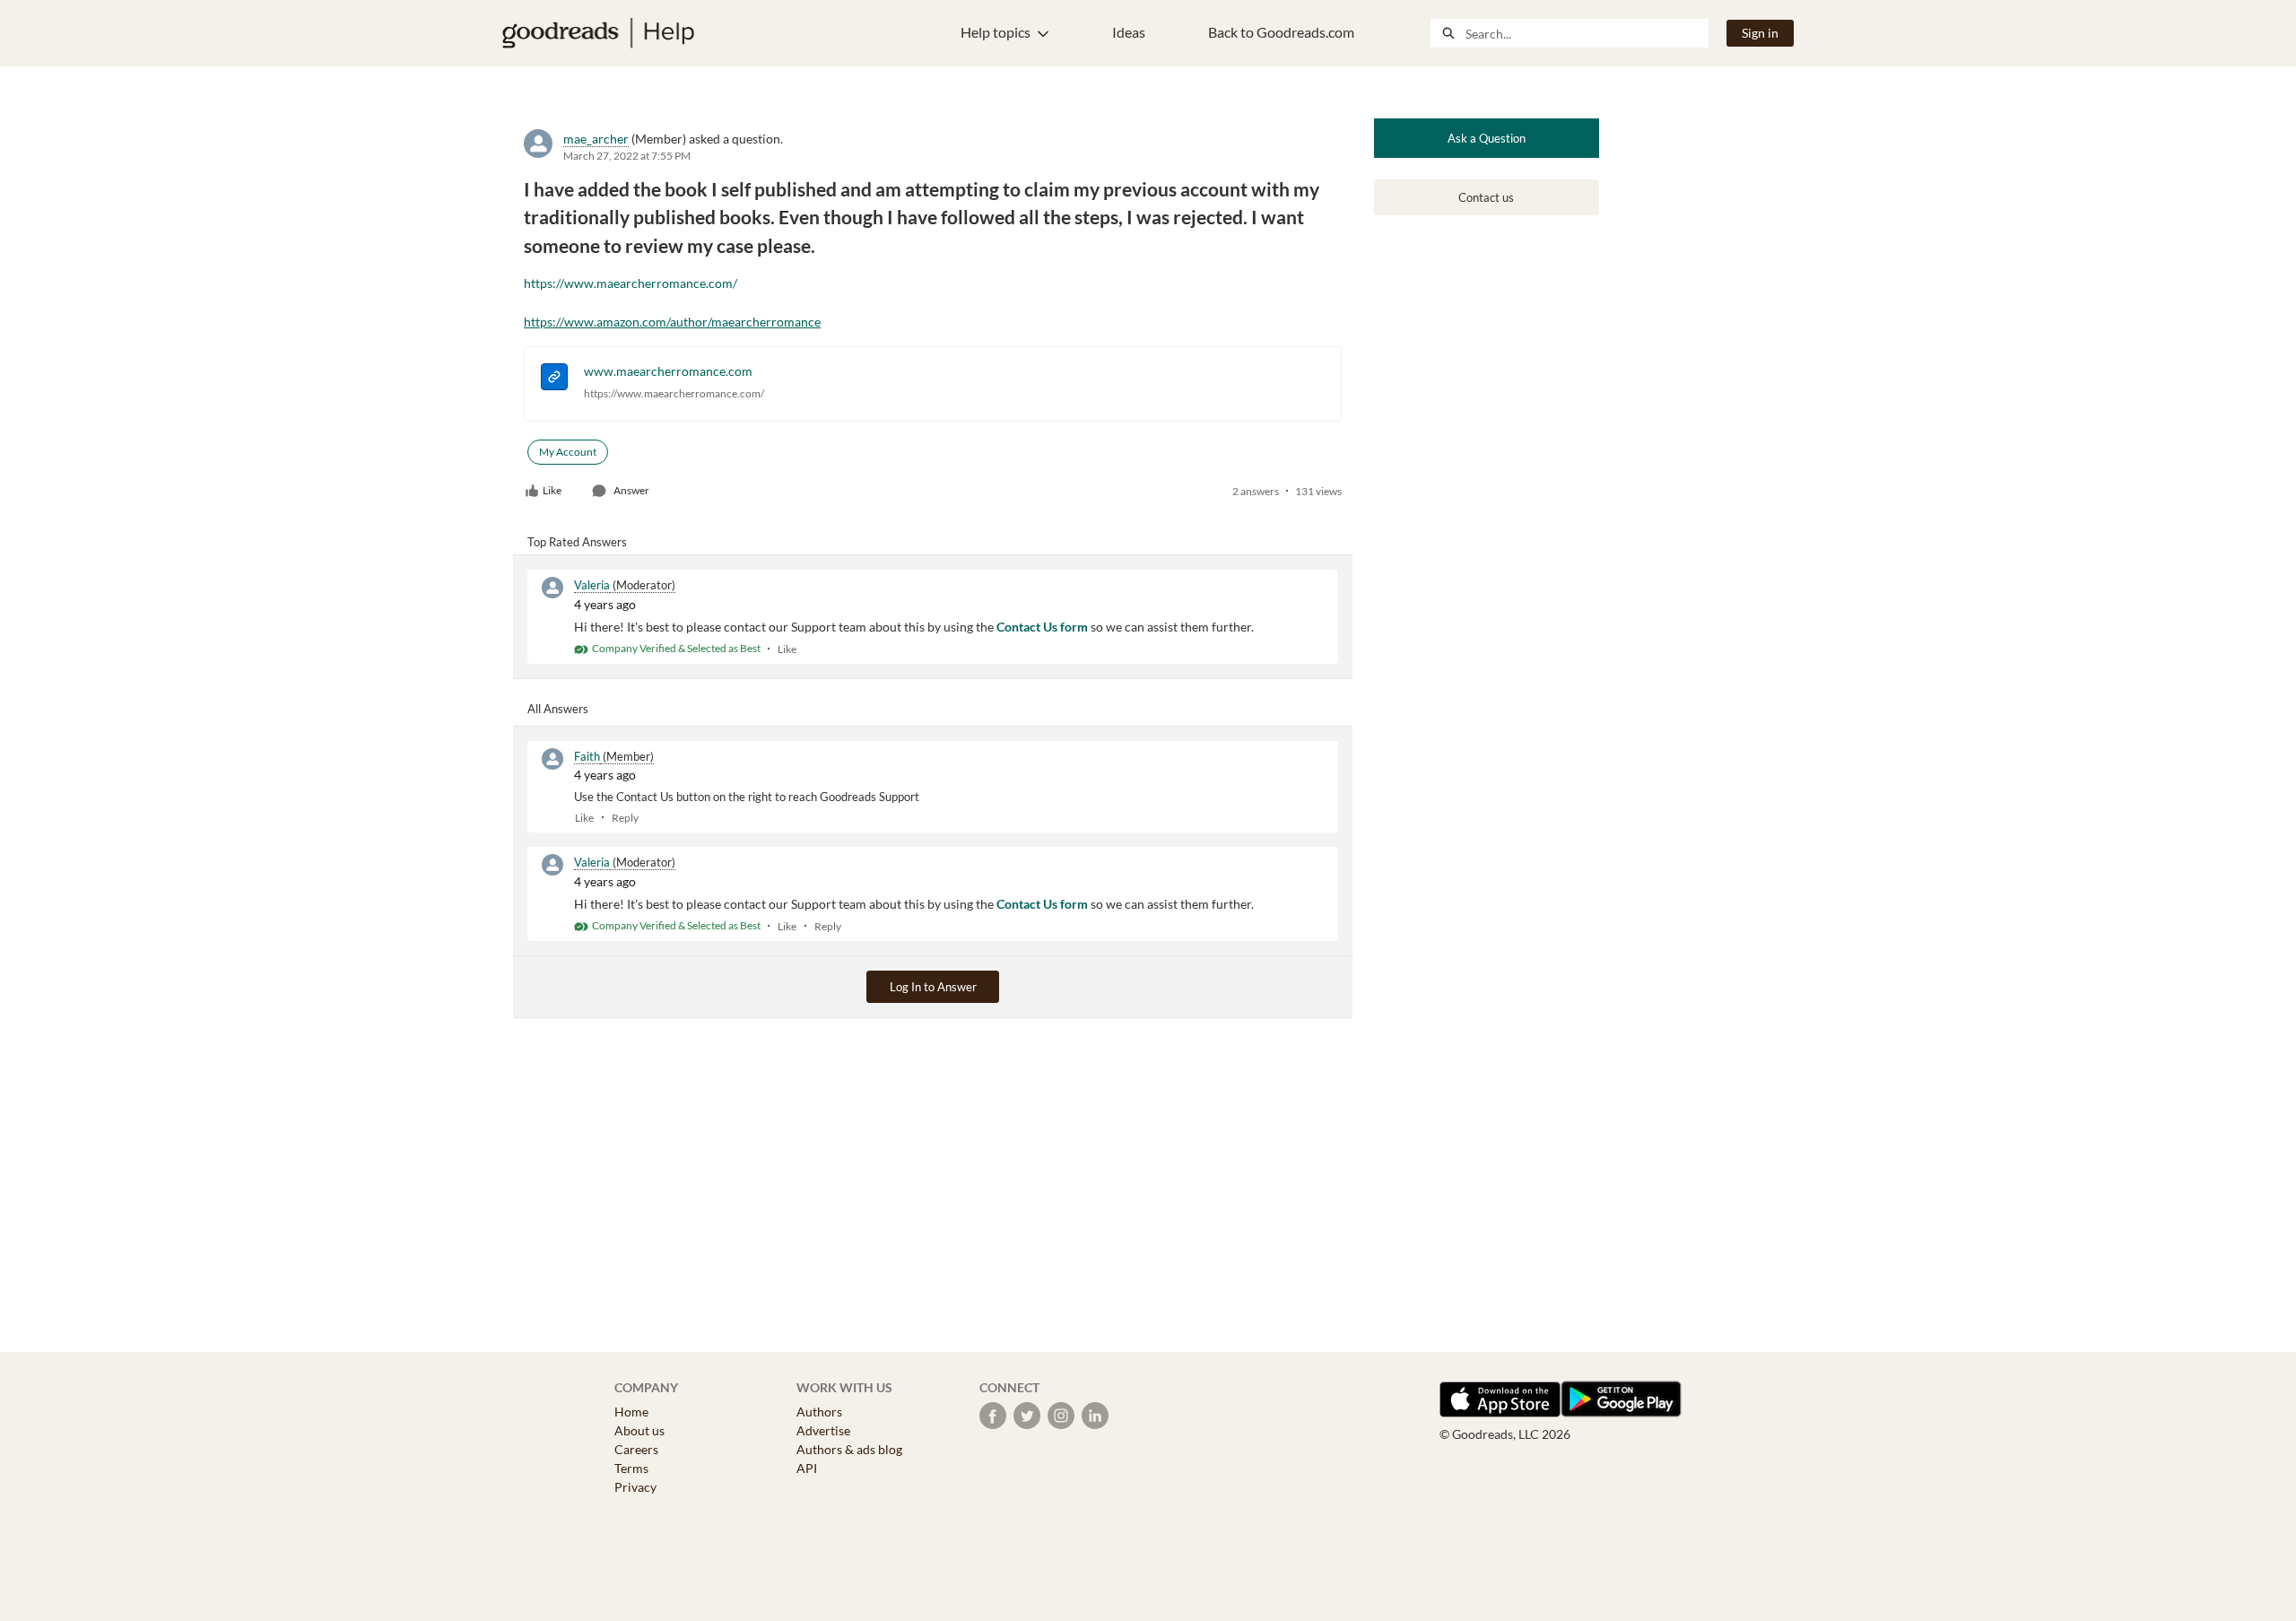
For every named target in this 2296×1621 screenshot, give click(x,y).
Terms (631, 1468)
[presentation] (554, 379)
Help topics (996, 32)
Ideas (1129, 32)
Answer (631, 490)
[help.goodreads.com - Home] (598, 33)
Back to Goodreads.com (1281, 32)
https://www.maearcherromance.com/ (631, 283)
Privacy (635, 1487)
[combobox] (1587, 33)
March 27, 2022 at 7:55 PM (627, 156)
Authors (819, 1412)
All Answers (558, 709)
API (807, 1468)
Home (631, 1412)
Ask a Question (1487, 138)
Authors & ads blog (849, 1449)
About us (639, 1430)
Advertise (823, 1430)
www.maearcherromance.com (668, 371)
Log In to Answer (933, 987)
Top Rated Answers (577, 542)
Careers (636, 1449)
